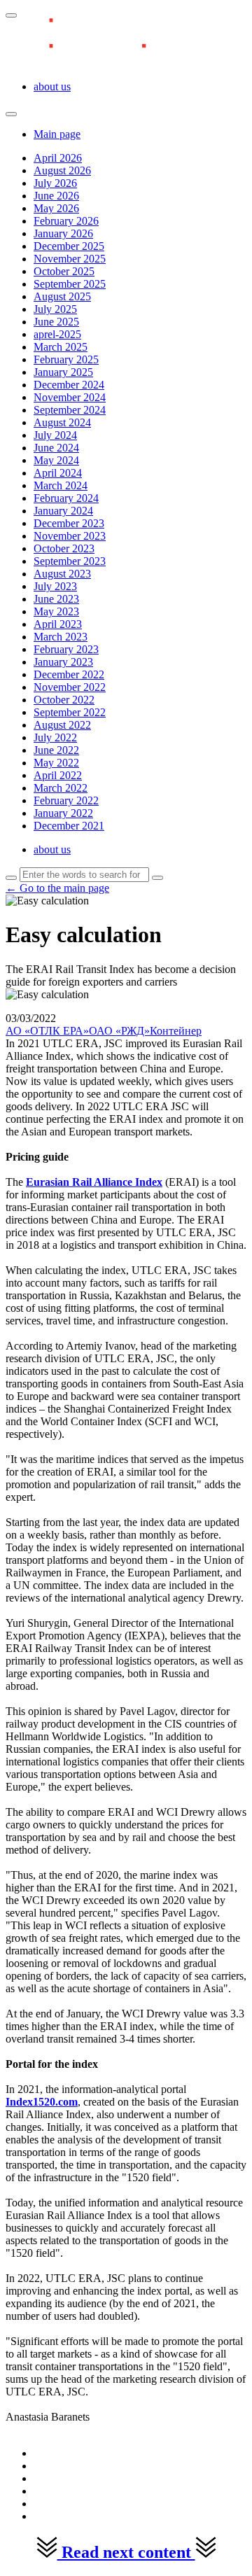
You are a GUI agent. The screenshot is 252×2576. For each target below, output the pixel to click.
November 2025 (70, 259)
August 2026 (62, 170)
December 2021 (69, 826)
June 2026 (56, 196)
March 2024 (61, 485)
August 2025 (62, 296)
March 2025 (61, 347)
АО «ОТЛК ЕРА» (47, 1031)
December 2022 (69, 674)
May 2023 (56, 611)
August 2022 (62, 725)
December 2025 (69, 246)
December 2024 (69, 385)
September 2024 (70, 410)
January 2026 (63, 233)
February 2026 (66, 221)
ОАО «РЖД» (119, 1031)
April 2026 (58, 158)
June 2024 (56, 448)
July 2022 (55, 737)
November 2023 (70, 536)
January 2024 (63, 511)
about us (52, 86)
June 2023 (56, 599)
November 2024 (70, 397)
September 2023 (70, 561)
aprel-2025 (57, 334)
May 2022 (56, 763)
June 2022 (56, 750)
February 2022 (66, 800)
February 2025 (66, 359)
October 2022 (64, 700)
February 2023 (66, 649)
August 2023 (62, 574)
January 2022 (63, 813)
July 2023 (55, 586)
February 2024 (66, 498)
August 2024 (62, 422)
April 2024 (58, 473)
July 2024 (55, 435)
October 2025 (64, 271)
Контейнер (176, 1031)
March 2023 (61, 637)
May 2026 (56, 208)
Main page (57, 134)
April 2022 (58, 775)
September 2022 (70, 712)
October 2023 (64, 548)
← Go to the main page (57, 888)
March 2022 (61, 788)
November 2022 (70, 687)
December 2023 (69, 523)
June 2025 (56, 322)
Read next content (126, 2552)
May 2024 (56, 460)
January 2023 (63, 662)
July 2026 (55, 183)
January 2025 (63, 372)
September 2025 (70, 284)
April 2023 (58, 624)
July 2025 (55, 309)
